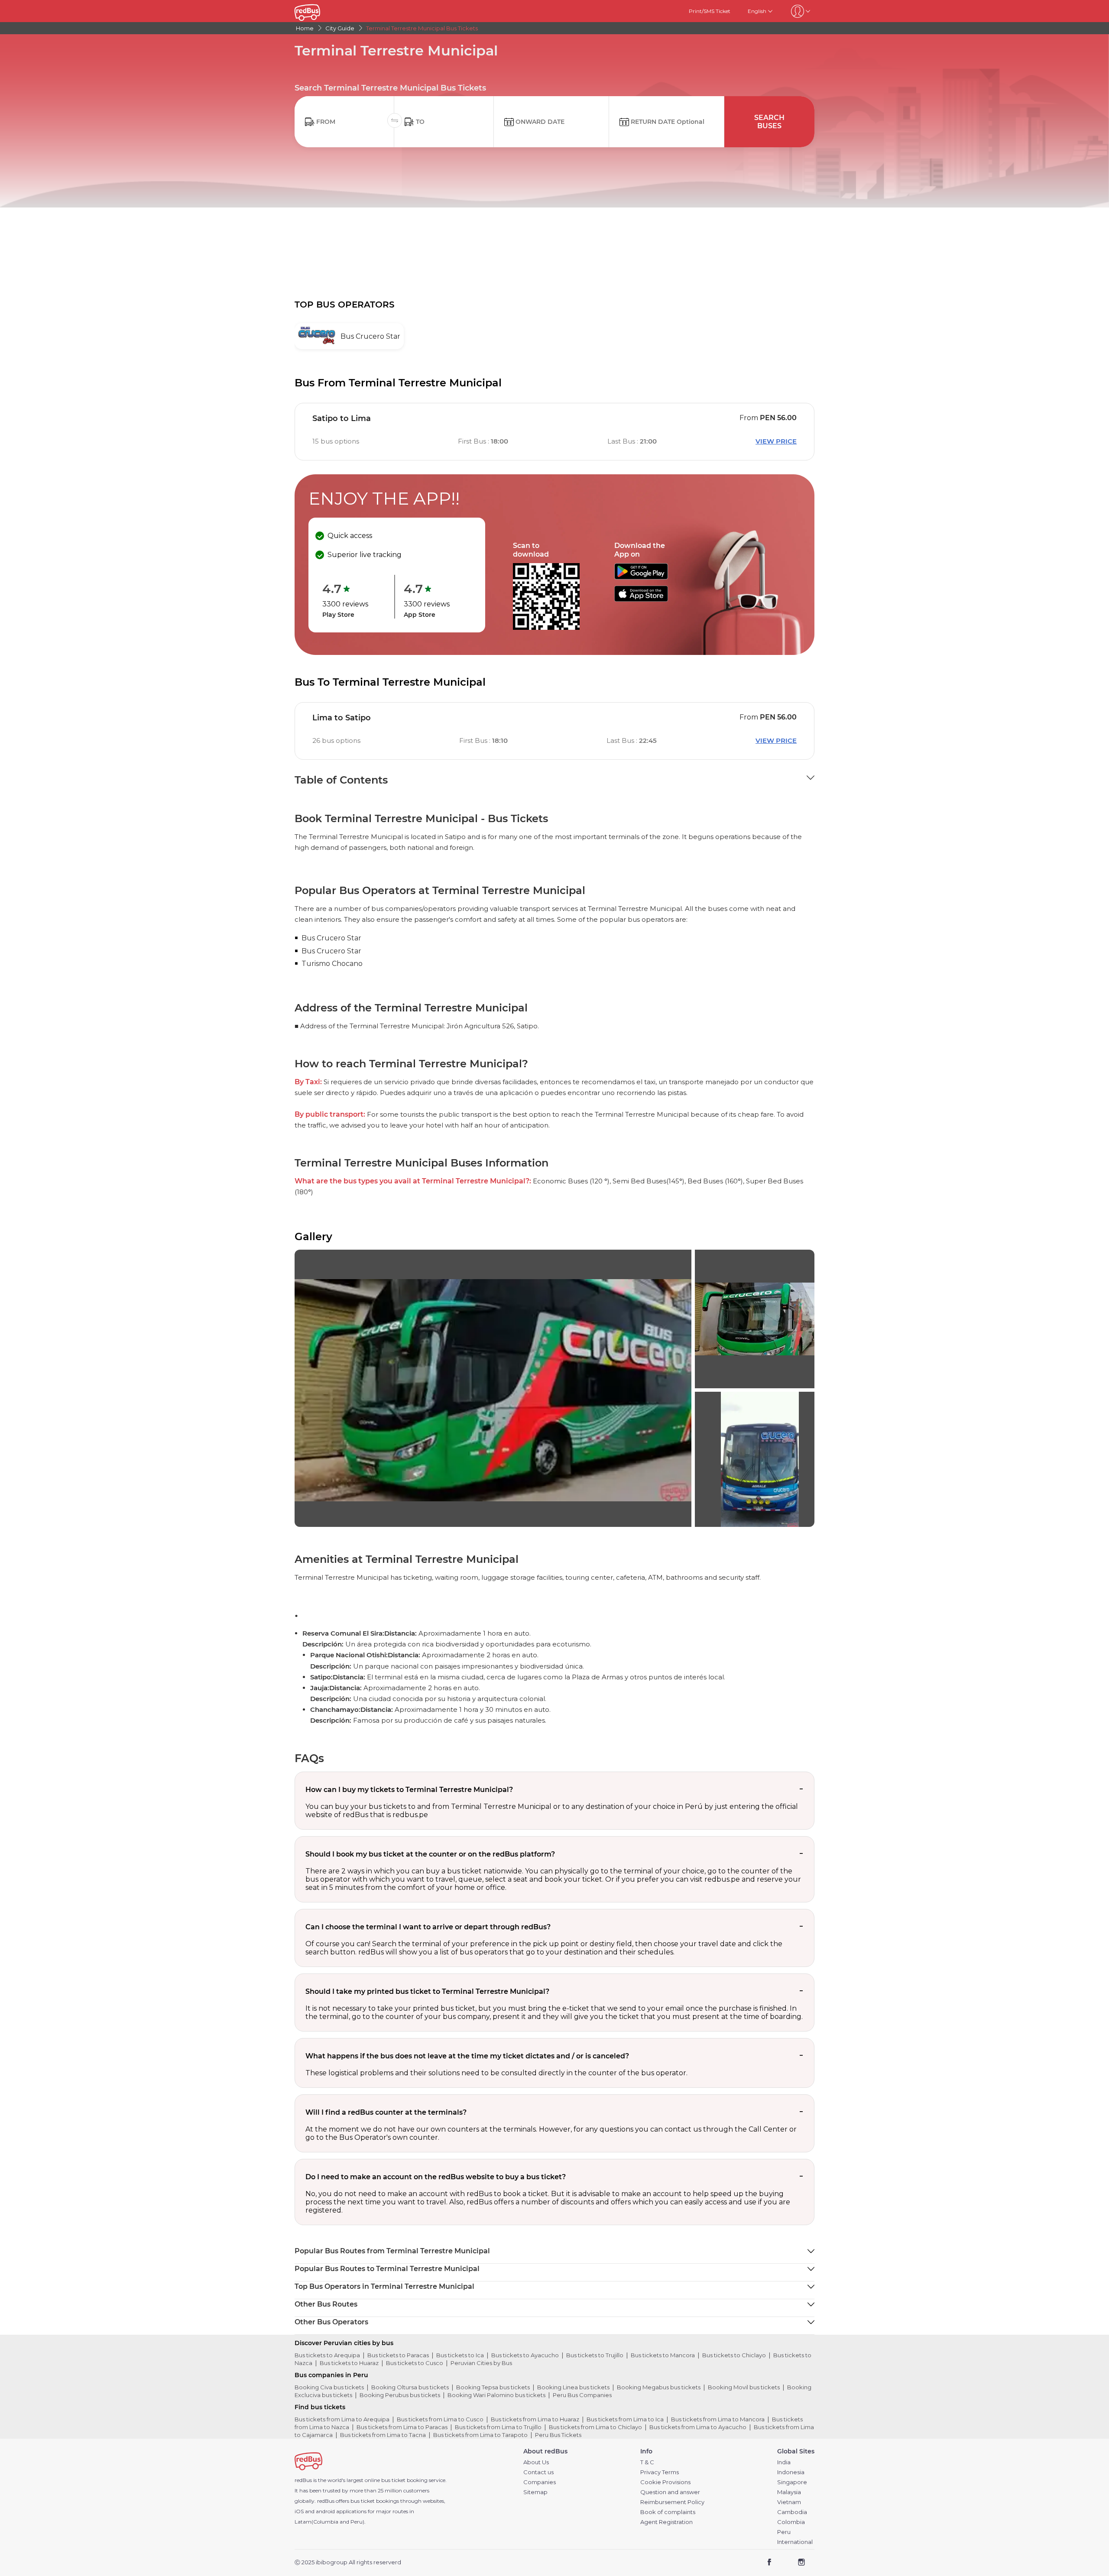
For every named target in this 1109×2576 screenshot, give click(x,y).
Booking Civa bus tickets (329, 2387)
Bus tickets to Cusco (415, 2363)
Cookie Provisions (665, 2482)
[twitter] (785, 2563)
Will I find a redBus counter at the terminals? (386, 2112)
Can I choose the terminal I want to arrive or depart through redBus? (428, 1927)
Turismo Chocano (332, 964)
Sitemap (535, 2492)
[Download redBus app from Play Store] (641, 577)
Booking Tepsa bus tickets (493, 2387)
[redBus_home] (320, 11)
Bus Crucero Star (331, 938)
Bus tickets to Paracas (398, 2355)
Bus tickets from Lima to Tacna (383, 2435)
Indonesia (791, 2472)
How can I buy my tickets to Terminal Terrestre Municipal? (409, 1790)
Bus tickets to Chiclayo (734, 2355)
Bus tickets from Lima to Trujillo (498, 2427)
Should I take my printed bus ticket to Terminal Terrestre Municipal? (427, 1991)
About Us (536, 2462)
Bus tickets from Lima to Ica (625, 2419)
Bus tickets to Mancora (663, 2355)
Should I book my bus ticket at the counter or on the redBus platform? (430, 1854)
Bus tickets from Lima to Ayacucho (698, 2427)
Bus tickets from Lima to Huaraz (535, 2419)
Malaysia (789, 2492)
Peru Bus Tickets (558, 2435)
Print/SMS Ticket (710, 11)
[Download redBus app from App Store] (641, 599)
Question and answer (670, 2492)
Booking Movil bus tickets (744, 2387)
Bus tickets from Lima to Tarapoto (480, 2435)
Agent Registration (666, 2522)
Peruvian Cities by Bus (481, 2363)
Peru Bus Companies (582, 2395)
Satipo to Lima (342, 418)
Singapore (792, 2482)
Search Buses (769, 122)
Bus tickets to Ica (460, 2355)
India (784, 2462)
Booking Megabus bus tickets (659, 2387)
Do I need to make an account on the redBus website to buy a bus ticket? (436, 2177)
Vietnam (789, 2502)
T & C (647, 2462)
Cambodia (792, 2512)
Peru (784, 2532)
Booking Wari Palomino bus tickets (496, 2395)
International (795, 2542)
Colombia (791, 2522)
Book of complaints (668, 2512)
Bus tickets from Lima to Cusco (440, 2419)
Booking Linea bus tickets (573, 2387)
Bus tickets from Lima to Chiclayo (595, 2427)
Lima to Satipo (342, 718)
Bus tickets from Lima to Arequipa (342, 2419)
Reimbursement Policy (672, 2502)
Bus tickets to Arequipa (327, 2355)
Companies (540, 2482)
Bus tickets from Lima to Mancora (718, 2419)
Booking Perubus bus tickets (400, 2395)
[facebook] (770, 2563)
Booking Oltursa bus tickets (410, 2387)
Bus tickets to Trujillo (595, 2355)
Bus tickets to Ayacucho (525, 2355)
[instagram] (801, 2563)
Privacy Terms (660, 2472)
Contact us (538, 2472)
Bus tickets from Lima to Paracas (402, 2427)
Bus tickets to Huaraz (349, 2363)
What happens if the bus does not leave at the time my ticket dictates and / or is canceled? (467, 2056)
